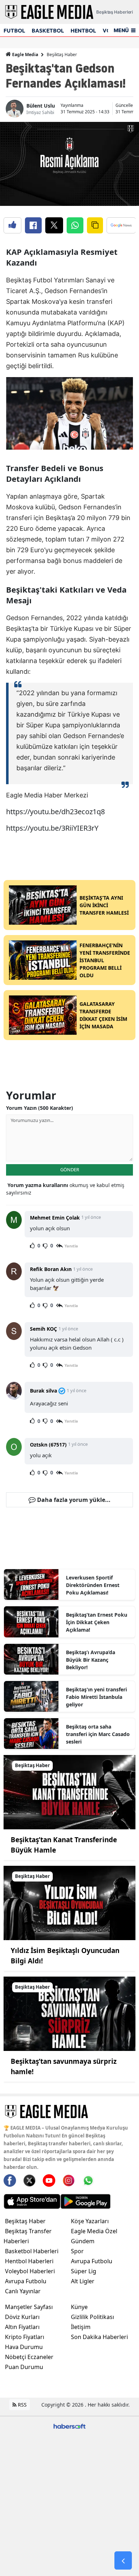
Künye (79, 2307)
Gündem (83, 2241)
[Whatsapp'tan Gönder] (75, 225)
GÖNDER (70, 1170)
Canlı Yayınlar (23, 2291)
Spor (77, 2251)
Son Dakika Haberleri (99, 2337)
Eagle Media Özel (94, 2231)
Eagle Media (25, 55)
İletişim (81, 2327)
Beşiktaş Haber (62, 55)
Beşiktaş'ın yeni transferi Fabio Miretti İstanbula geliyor (96, 1697)
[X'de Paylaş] (54, 225)
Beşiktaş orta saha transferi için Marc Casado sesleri (98, 1734)
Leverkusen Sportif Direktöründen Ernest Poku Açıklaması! (93, 1585)
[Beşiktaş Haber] (69, 1792)
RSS (22, 2405)
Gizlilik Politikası (92, 2317)
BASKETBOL (48, 31)
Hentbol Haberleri (29, 2261)
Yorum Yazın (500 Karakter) (40, 1108)
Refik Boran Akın (51, 1269)
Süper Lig (84, 2271)
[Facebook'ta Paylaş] (33, 225)
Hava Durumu (24, 2347)
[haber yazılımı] (69, 2426)
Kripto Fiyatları (25, 2337)
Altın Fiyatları (22, 2327)
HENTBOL (83, 31)
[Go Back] (123, 2561)
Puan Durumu (24, 2367)
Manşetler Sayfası (29, 2307)
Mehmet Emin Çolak (55, 1218)
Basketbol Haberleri (32, 2251)
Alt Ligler (83, 2281)
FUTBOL (14, 31)
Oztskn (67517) (48, 1445)
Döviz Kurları (22, 2317)
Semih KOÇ (43, 1329)
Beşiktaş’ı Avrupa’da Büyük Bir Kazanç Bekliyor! (91, 1660)
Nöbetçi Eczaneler (29, 2357)
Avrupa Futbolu (26, 2281)
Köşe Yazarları (90, 2221)
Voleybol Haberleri (30, 2271)
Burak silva (43, 1391)
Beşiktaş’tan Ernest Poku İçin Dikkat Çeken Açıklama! (97, 1622)
